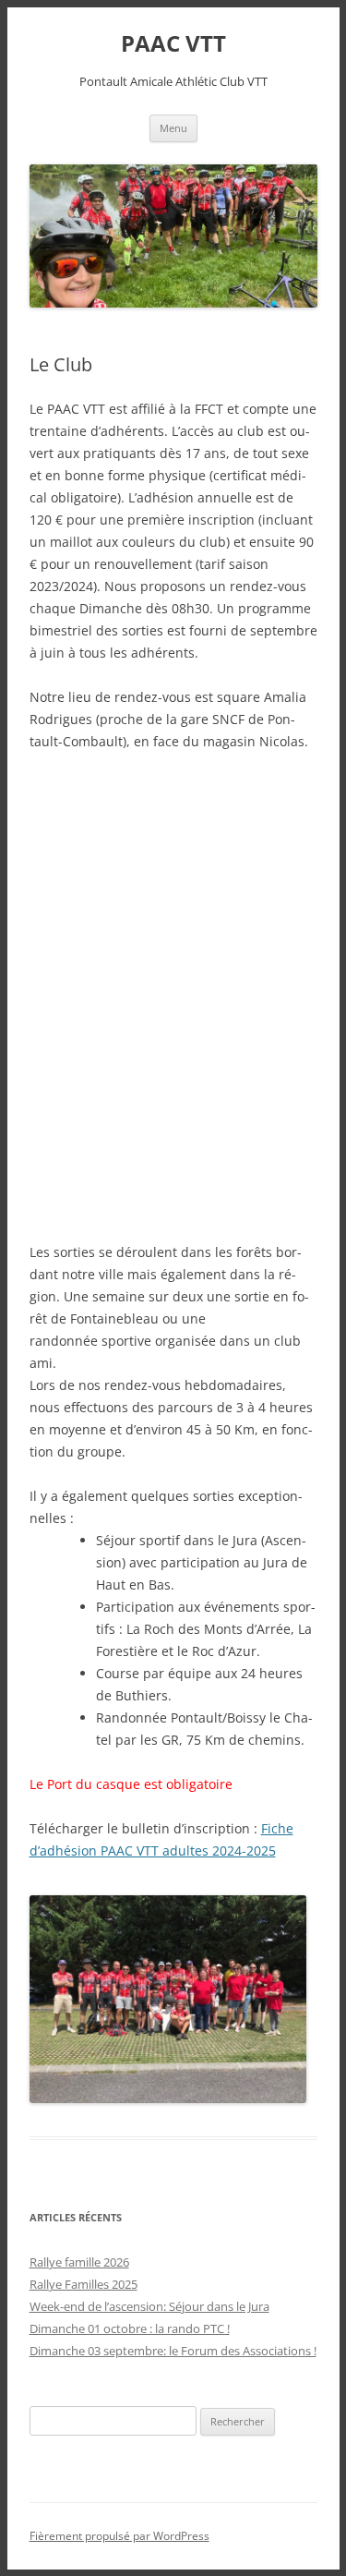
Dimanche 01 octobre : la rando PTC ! (130, 2328)
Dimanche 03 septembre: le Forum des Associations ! (173, 2351)
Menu (173, 128)
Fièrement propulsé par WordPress (119, 2536)
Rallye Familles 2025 (84, 2284)
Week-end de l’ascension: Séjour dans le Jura (149, 2306)
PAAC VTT (173, 44)
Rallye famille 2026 (79, 2262)
